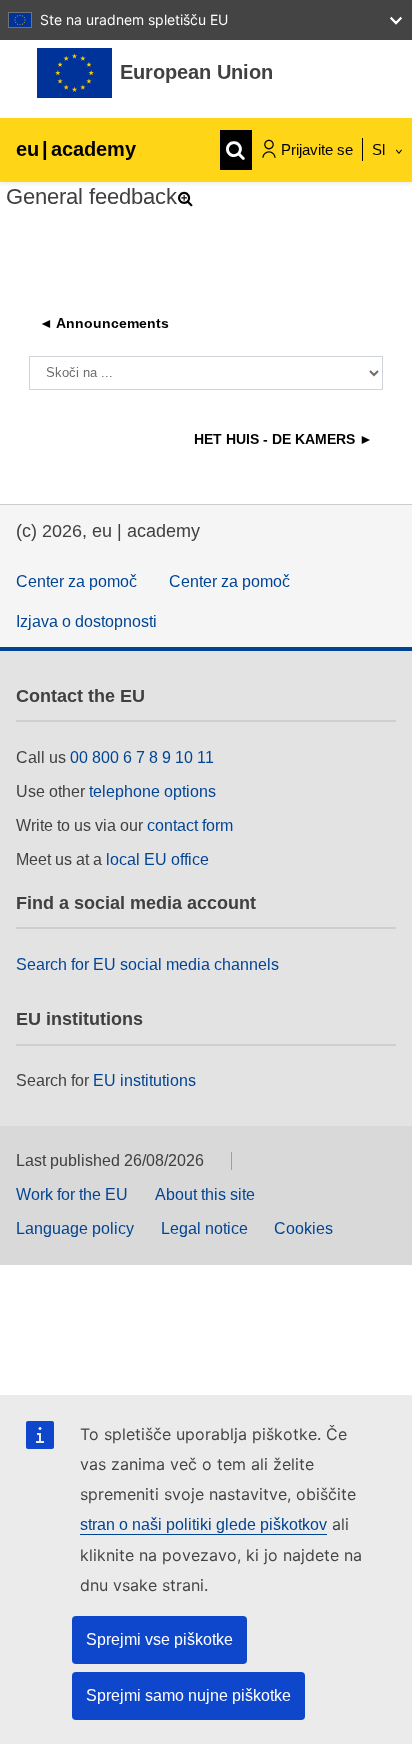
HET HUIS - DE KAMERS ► (283, 439)
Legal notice (204, 1228)
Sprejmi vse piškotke (159, 1639)
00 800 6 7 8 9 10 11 (142, 757)
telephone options (152, 791)
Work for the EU (72, 1194)
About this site (205, 1194)
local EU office (157, 859)
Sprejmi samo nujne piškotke (188, 1695)
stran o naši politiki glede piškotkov (203, 1524)
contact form (190, 825)
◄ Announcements (104, 323)
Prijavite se (317, 149)
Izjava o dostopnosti (86, 621)
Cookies (303, 1228)
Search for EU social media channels (147, 964)
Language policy (75, 1228)
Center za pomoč (76, 581)
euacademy (76, 149)
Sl (380, 149)
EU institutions (144, 1080)
